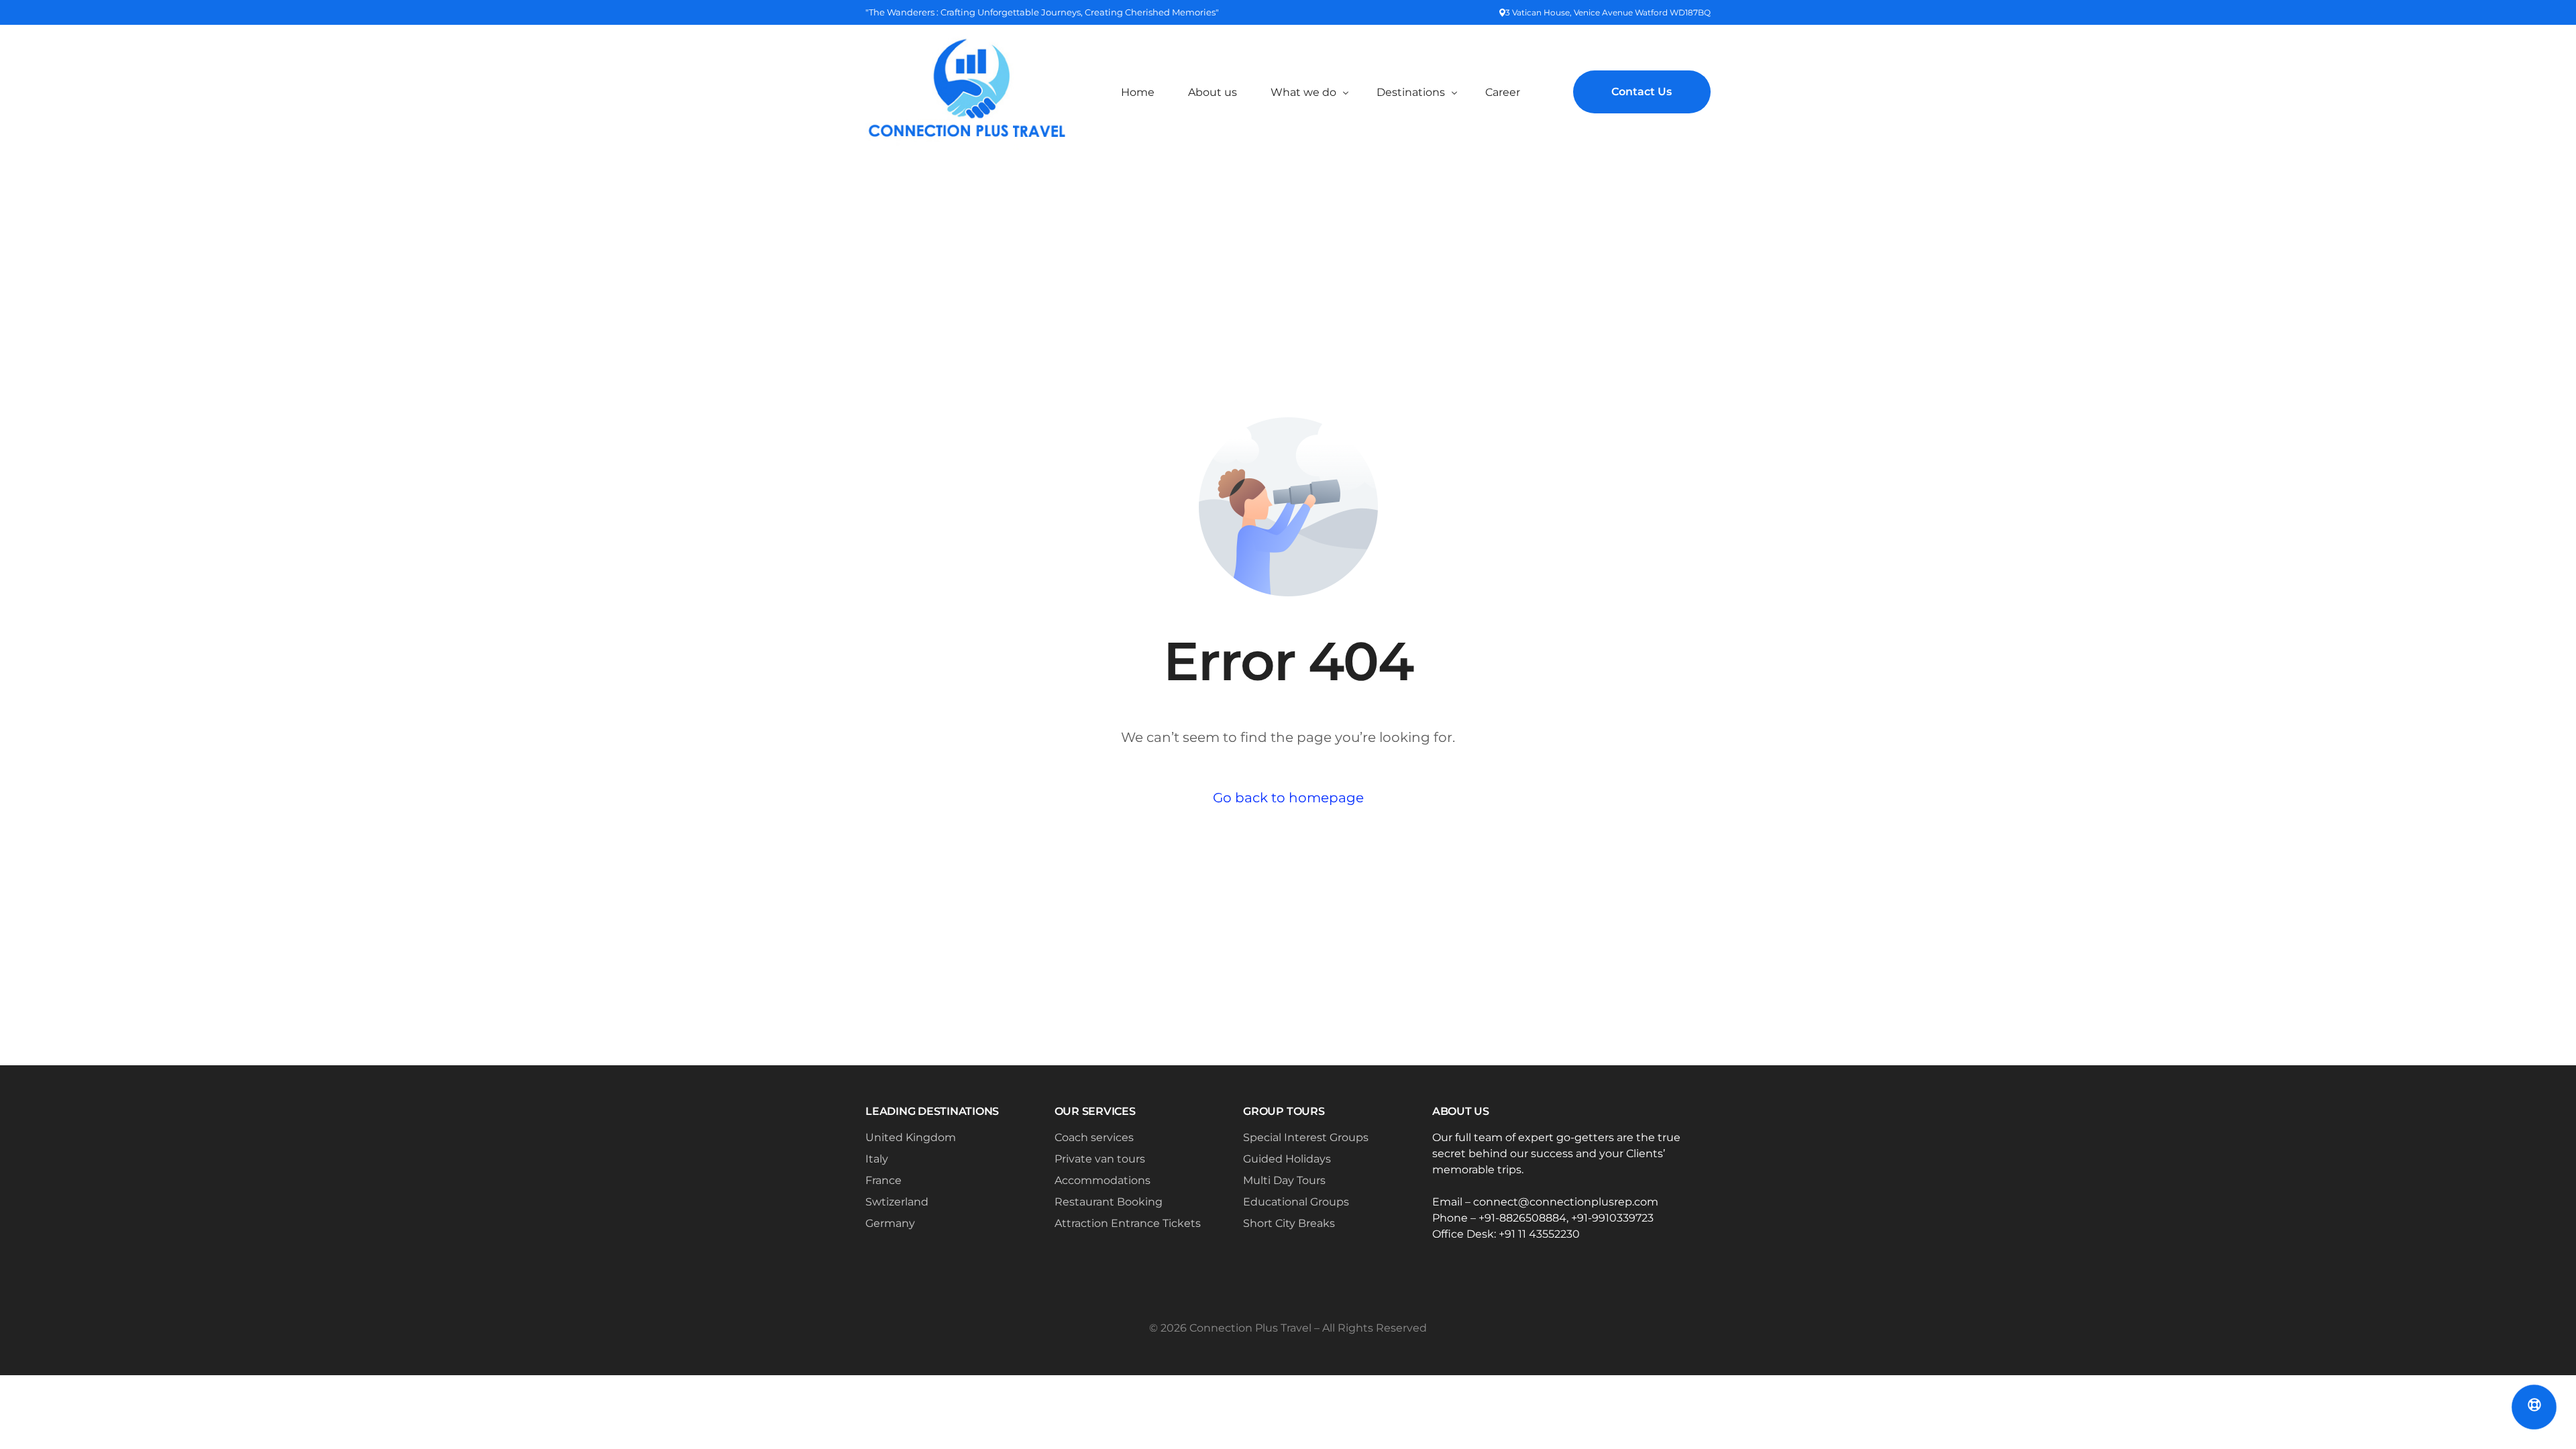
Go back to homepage (1288, 798)
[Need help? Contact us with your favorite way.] (2534, 1407)
